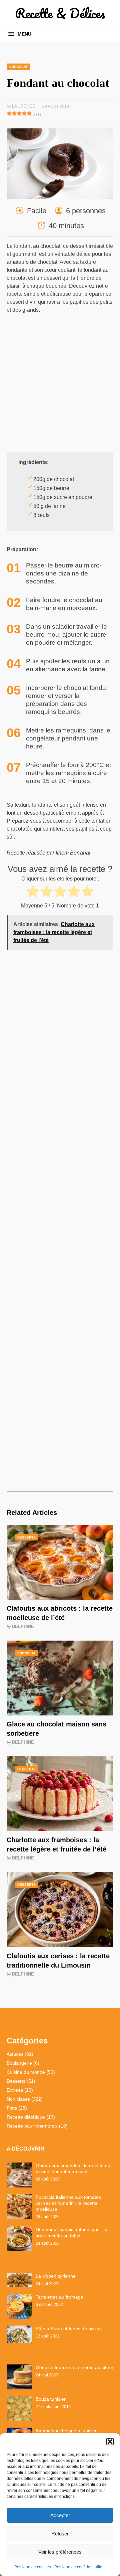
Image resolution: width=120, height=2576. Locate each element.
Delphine (23, 1626)
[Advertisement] (60, 382)
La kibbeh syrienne (56, 2276)
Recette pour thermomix (32, 2126)
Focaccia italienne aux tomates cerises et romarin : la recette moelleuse (68, 2203)
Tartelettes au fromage (59, 2297)
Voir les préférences (60, 2552)
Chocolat (18, 67)
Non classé (18, 2099)
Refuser (60, 2534)
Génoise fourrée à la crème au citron (74, 2367)
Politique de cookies (33, 2567)
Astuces (15, 2054)
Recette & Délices (60, 13)
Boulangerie (19, 2063)
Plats (12, 2108)
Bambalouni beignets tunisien (67, 2431)
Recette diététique (26, 2117)
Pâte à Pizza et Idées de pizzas (69, 2329)
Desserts (26, 1537)
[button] (110, 2442)
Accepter (60, 2515)
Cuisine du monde (26, 2072)
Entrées (15, 2090)
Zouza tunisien (51, 2399)
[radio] (33, 892)
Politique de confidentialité (78, 2567)
